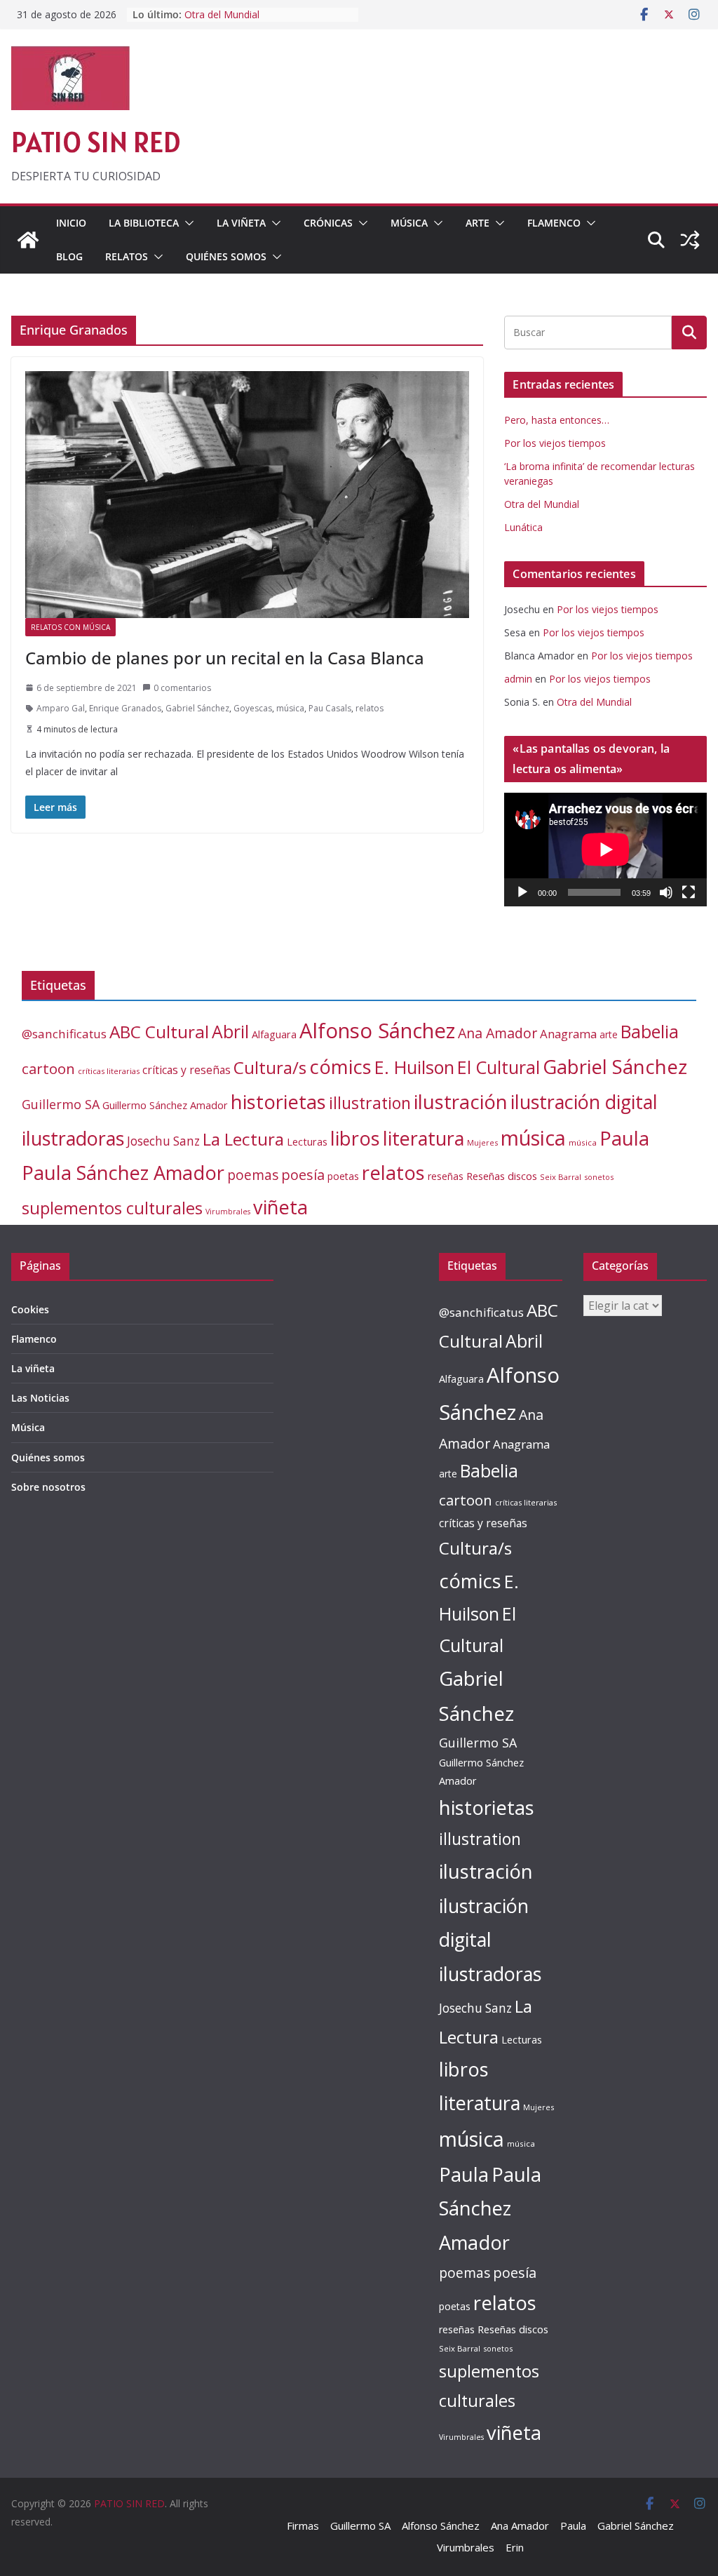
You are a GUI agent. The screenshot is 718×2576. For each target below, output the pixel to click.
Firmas (303, 2525)
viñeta (280, 1207)
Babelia (650, 1032)
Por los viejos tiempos (555, 443)
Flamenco (554, 223)
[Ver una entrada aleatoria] (690, 240)
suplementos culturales (112, 1208)
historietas (278, 1102)
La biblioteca (144, 223)
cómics (340, 1067)
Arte (477, 223)
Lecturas (307, 1142)
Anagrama (568, 1034)
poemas (253, 1175)
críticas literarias (109, 1071)
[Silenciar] (666, 892)
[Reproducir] (522, 892)
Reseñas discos (502, 1176)
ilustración (461, 1101)
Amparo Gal (61, 708)
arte (609, 1034)
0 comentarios (182, 688)
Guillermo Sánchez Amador (165, 1105)
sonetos (599, 1177)
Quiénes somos (226, 256)
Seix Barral (561, 1177)
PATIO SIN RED (96, 142)
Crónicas (328, 223)
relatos (370, 708)
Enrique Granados (125, 708)
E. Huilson (414, 1067)
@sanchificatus (64, 1034)
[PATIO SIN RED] (28, 240)
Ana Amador (497, 1033)
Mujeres (482, 1142)
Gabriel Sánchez (197, 708)
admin (518, 679)
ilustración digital (584, 1102)
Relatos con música (70, 627)
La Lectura (243, 1139)
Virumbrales (228, 1212)
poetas (343, 1176)
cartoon (48, 1068)
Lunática (523, 527)
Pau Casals (330, 708)
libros (355, 1138)
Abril (230, 1032)
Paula (624, 1138)
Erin (515, 2547)
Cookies (30, 1309)
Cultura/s (270, 1067)
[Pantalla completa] (689, 892)
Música (409, 223)
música (290, 708)
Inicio (71, 223)
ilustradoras (73, 1138)
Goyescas (253, 708)
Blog (69, 256)
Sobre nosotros (48, 1487)
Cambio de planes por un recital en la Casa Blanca (225, 658)
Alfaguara (274, 1034)
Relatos (127, 256)
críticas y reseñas (187, 1070)
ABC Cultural (159, 1032)
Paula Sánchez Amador (123, 1173)
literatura (424, 1138)
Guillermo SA (61, 1104)
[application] (605, 850)
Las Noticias (40, 1398)
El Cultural (499, 1067)
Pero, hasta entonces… (557, 420)
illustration (370, 1103)
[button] (187, 223)
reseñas (446, 1176)
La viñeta (241, 223)
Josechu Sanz (163, 1141)
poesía (303, 1175)
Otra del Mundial (222, 14)
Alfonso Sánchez (377, 1031)
